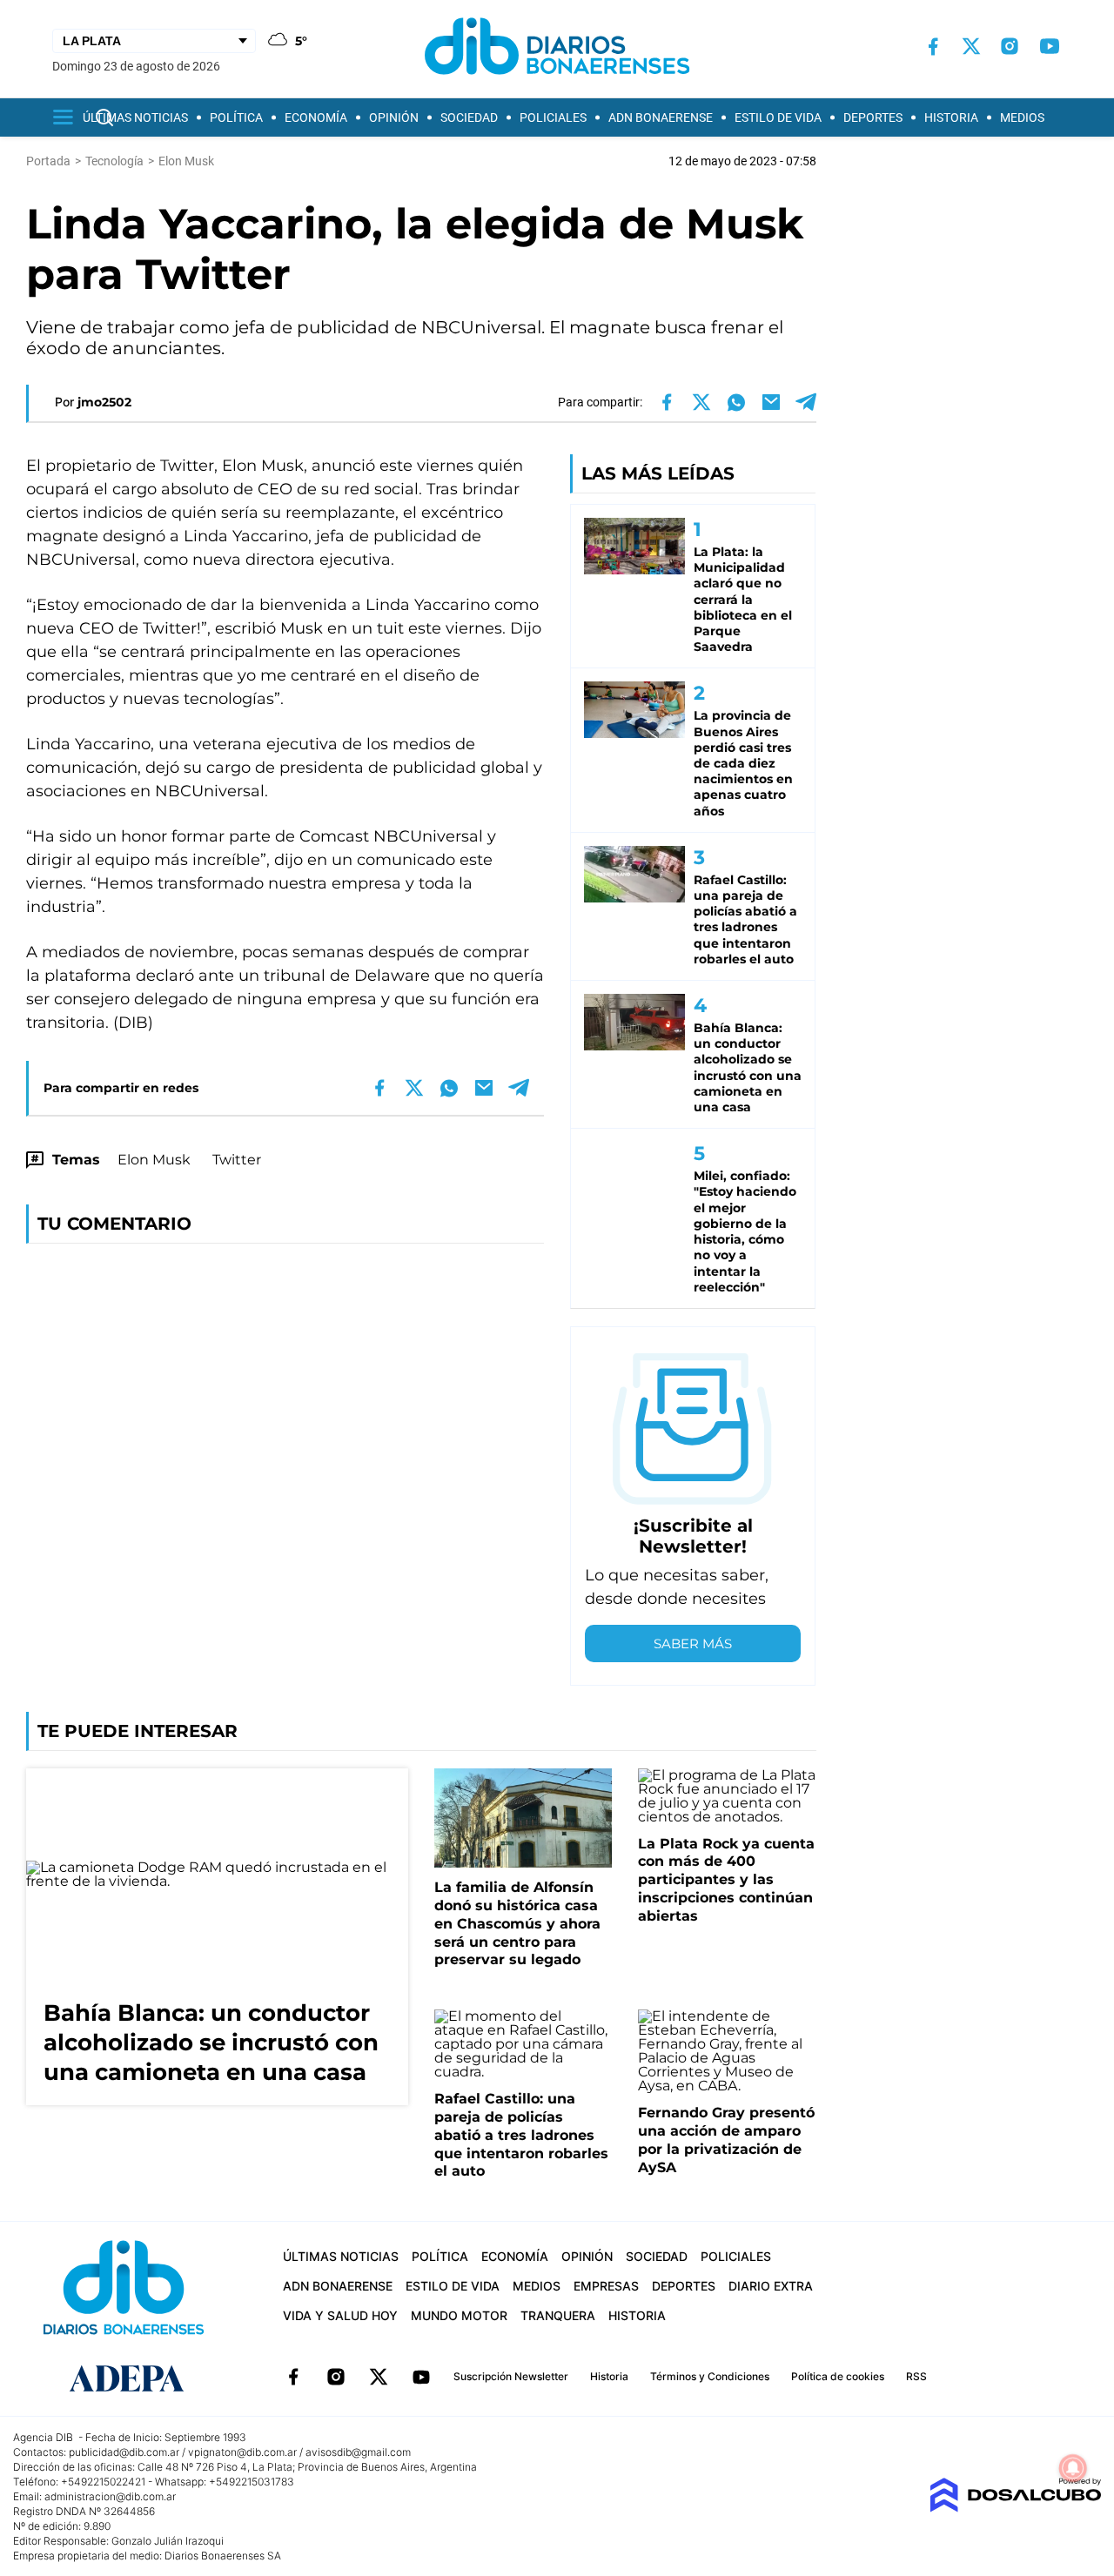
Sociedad (469, 117)
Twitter (237, 1160)
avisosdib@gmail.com (358, 2452)
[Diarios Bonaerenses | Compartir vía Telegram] (806, 402)
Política (236, 117)
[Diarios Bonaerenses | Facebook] (933, 47)
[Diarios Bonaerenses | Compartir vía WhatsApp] (736, 402)
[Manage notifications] (1073, 2468)
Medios (1022, 117)
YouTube (421, 2377)
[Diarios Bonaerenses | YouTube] (1050, 46)
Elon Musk (154, 1160)
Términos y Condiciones (710, 2376)
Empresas (606, 2286)
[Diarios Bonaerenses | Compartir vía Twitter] (701, 402)
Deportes (873, 117)
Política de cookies (838, 2376)
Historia (951, 117)
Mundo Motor (459, 2315)
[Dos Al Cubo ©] (1015, 2508)
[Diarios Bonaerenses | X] (971, 46)
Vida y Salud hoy (340, 2315)
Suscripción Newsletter (511, 2376)
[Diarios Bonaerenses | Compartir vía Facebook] (667, 402)
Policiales (553, 117)
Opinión (394, 117)
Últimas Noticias (135, 117)
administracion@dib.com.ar (110, 2496)
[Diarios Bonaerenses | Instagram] (1010, 46)
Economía (316, 117)
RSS (916, 2376)
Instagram (336, 2377)
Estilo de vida (778, 117)
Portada (48, 161)
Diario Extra (771, 2286)
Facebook (293, 2377)
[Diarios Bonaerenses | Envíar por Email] (771, 402)
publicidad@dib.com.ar (124, 2452)
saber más (693, 1644)
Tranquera (558, 2315)
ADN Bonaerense (661, 117)
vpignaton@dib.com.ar (242, 2452)
